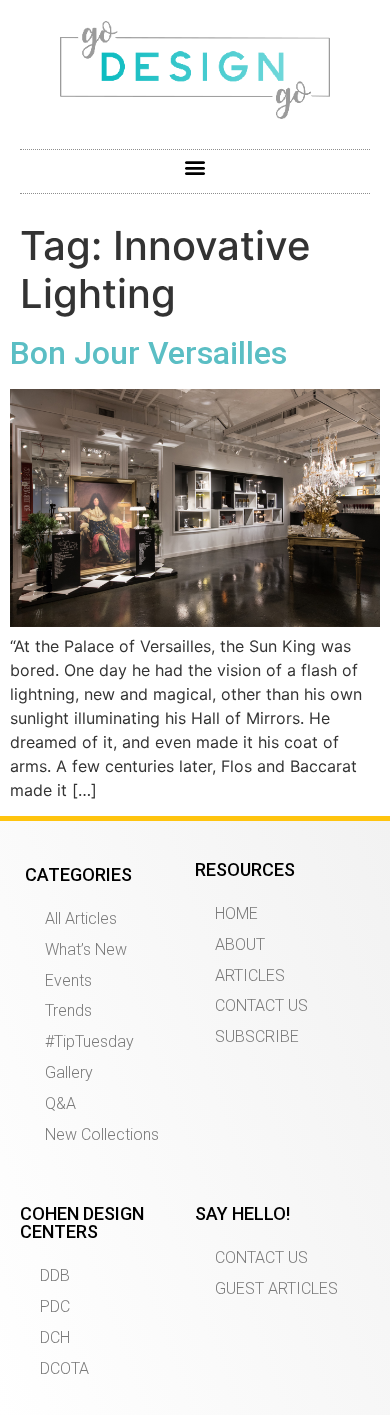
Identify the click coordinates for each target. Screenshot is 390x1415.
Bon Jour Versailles (148, 353)
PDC (55, 1306)
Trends (68, 1010)
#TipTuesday (89, 1041)
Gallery (69, 1072)
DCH (55, 1337)
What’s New (86, 949)
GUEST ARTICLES (276, 1288)
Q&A (60, 1103)
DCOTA (64, 1368)
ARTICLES (250, 975)
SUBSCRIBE (257, 1036)
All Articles (81, 918)
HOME (236, 913)
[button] (195, 166)
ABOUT (240, 944)
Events (68, 980)
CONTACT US (261, 1005)
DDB (55, 1275)
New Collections (102, 1134)
